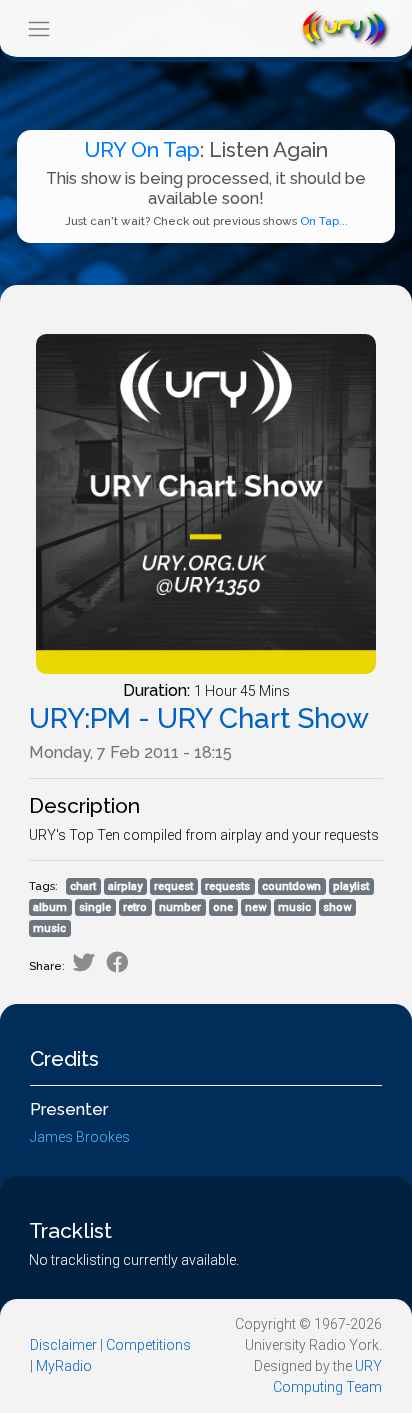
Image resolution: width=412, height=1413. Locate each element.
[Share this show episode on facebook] (117, 962)
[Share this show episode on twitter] (83, 962)
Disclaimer (63, 1345)
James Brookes (80, 1137)
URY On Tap (142, 149)
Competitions (148, 1345)
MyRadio (64, 1366)
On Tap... (324, 221)
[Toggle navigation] (38, 28)
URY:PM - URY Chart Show (199, 718)
